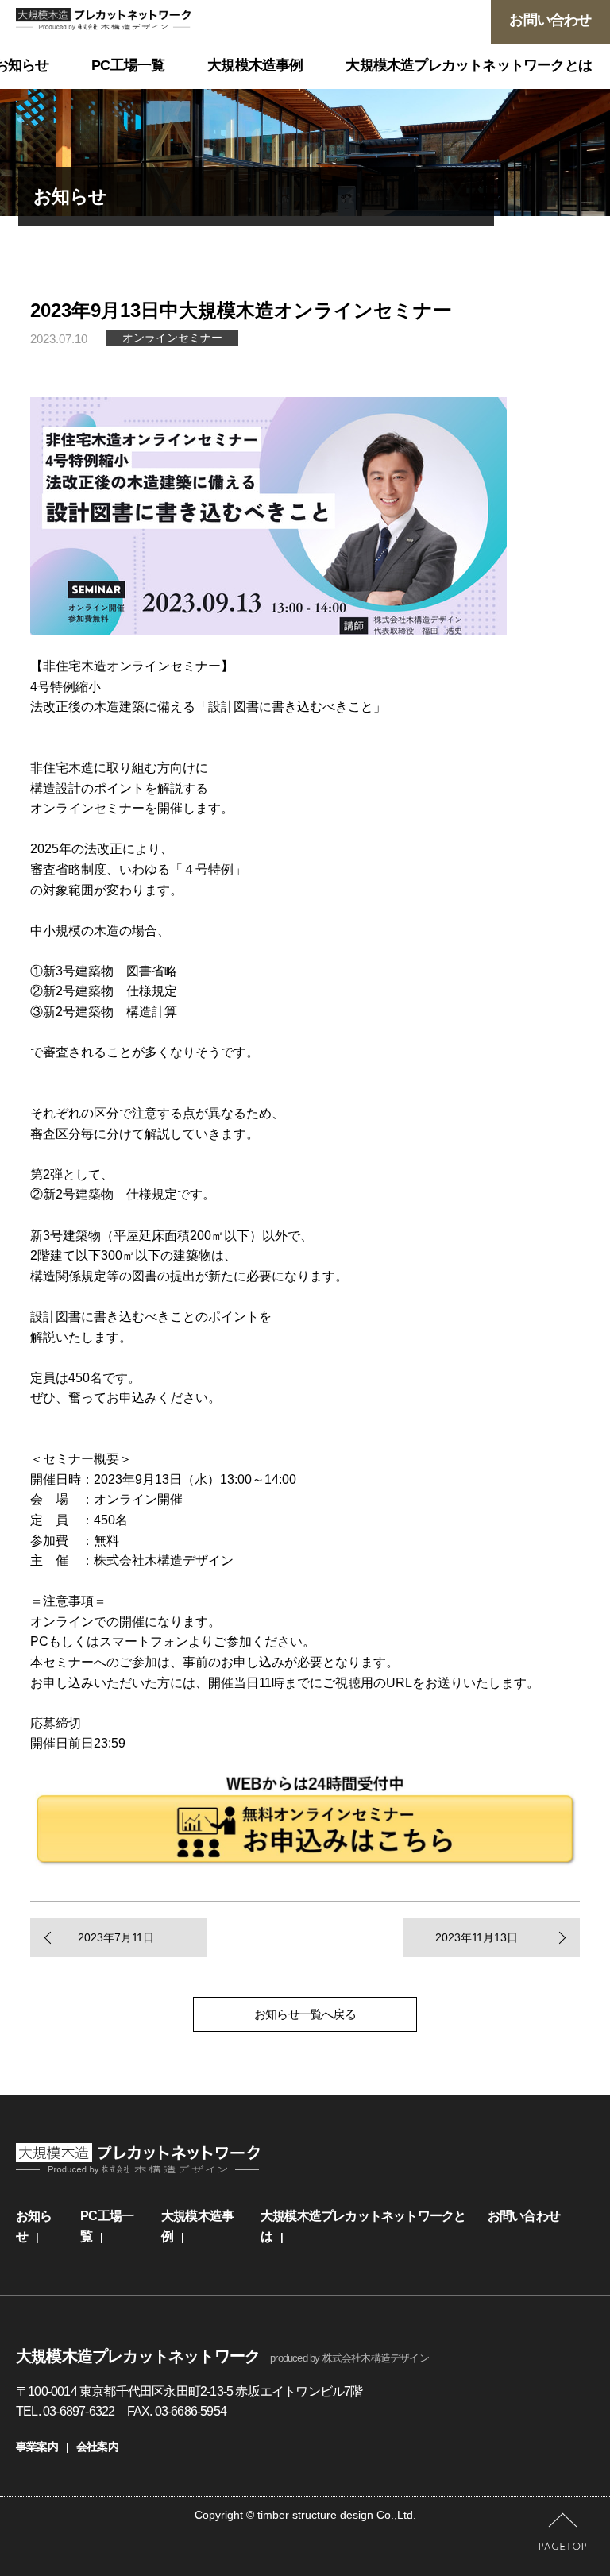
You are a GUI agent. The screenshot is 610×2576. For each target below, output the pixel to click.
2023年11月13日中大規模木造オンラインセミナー (507, 1937)
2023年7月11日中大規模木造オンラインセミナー (142, 1937)
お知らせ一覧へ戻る (305, 2014)
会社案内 (97, 2447)
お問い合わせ (524, 2216)
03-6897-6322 (79, 2411)
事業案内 (37, 2447)
